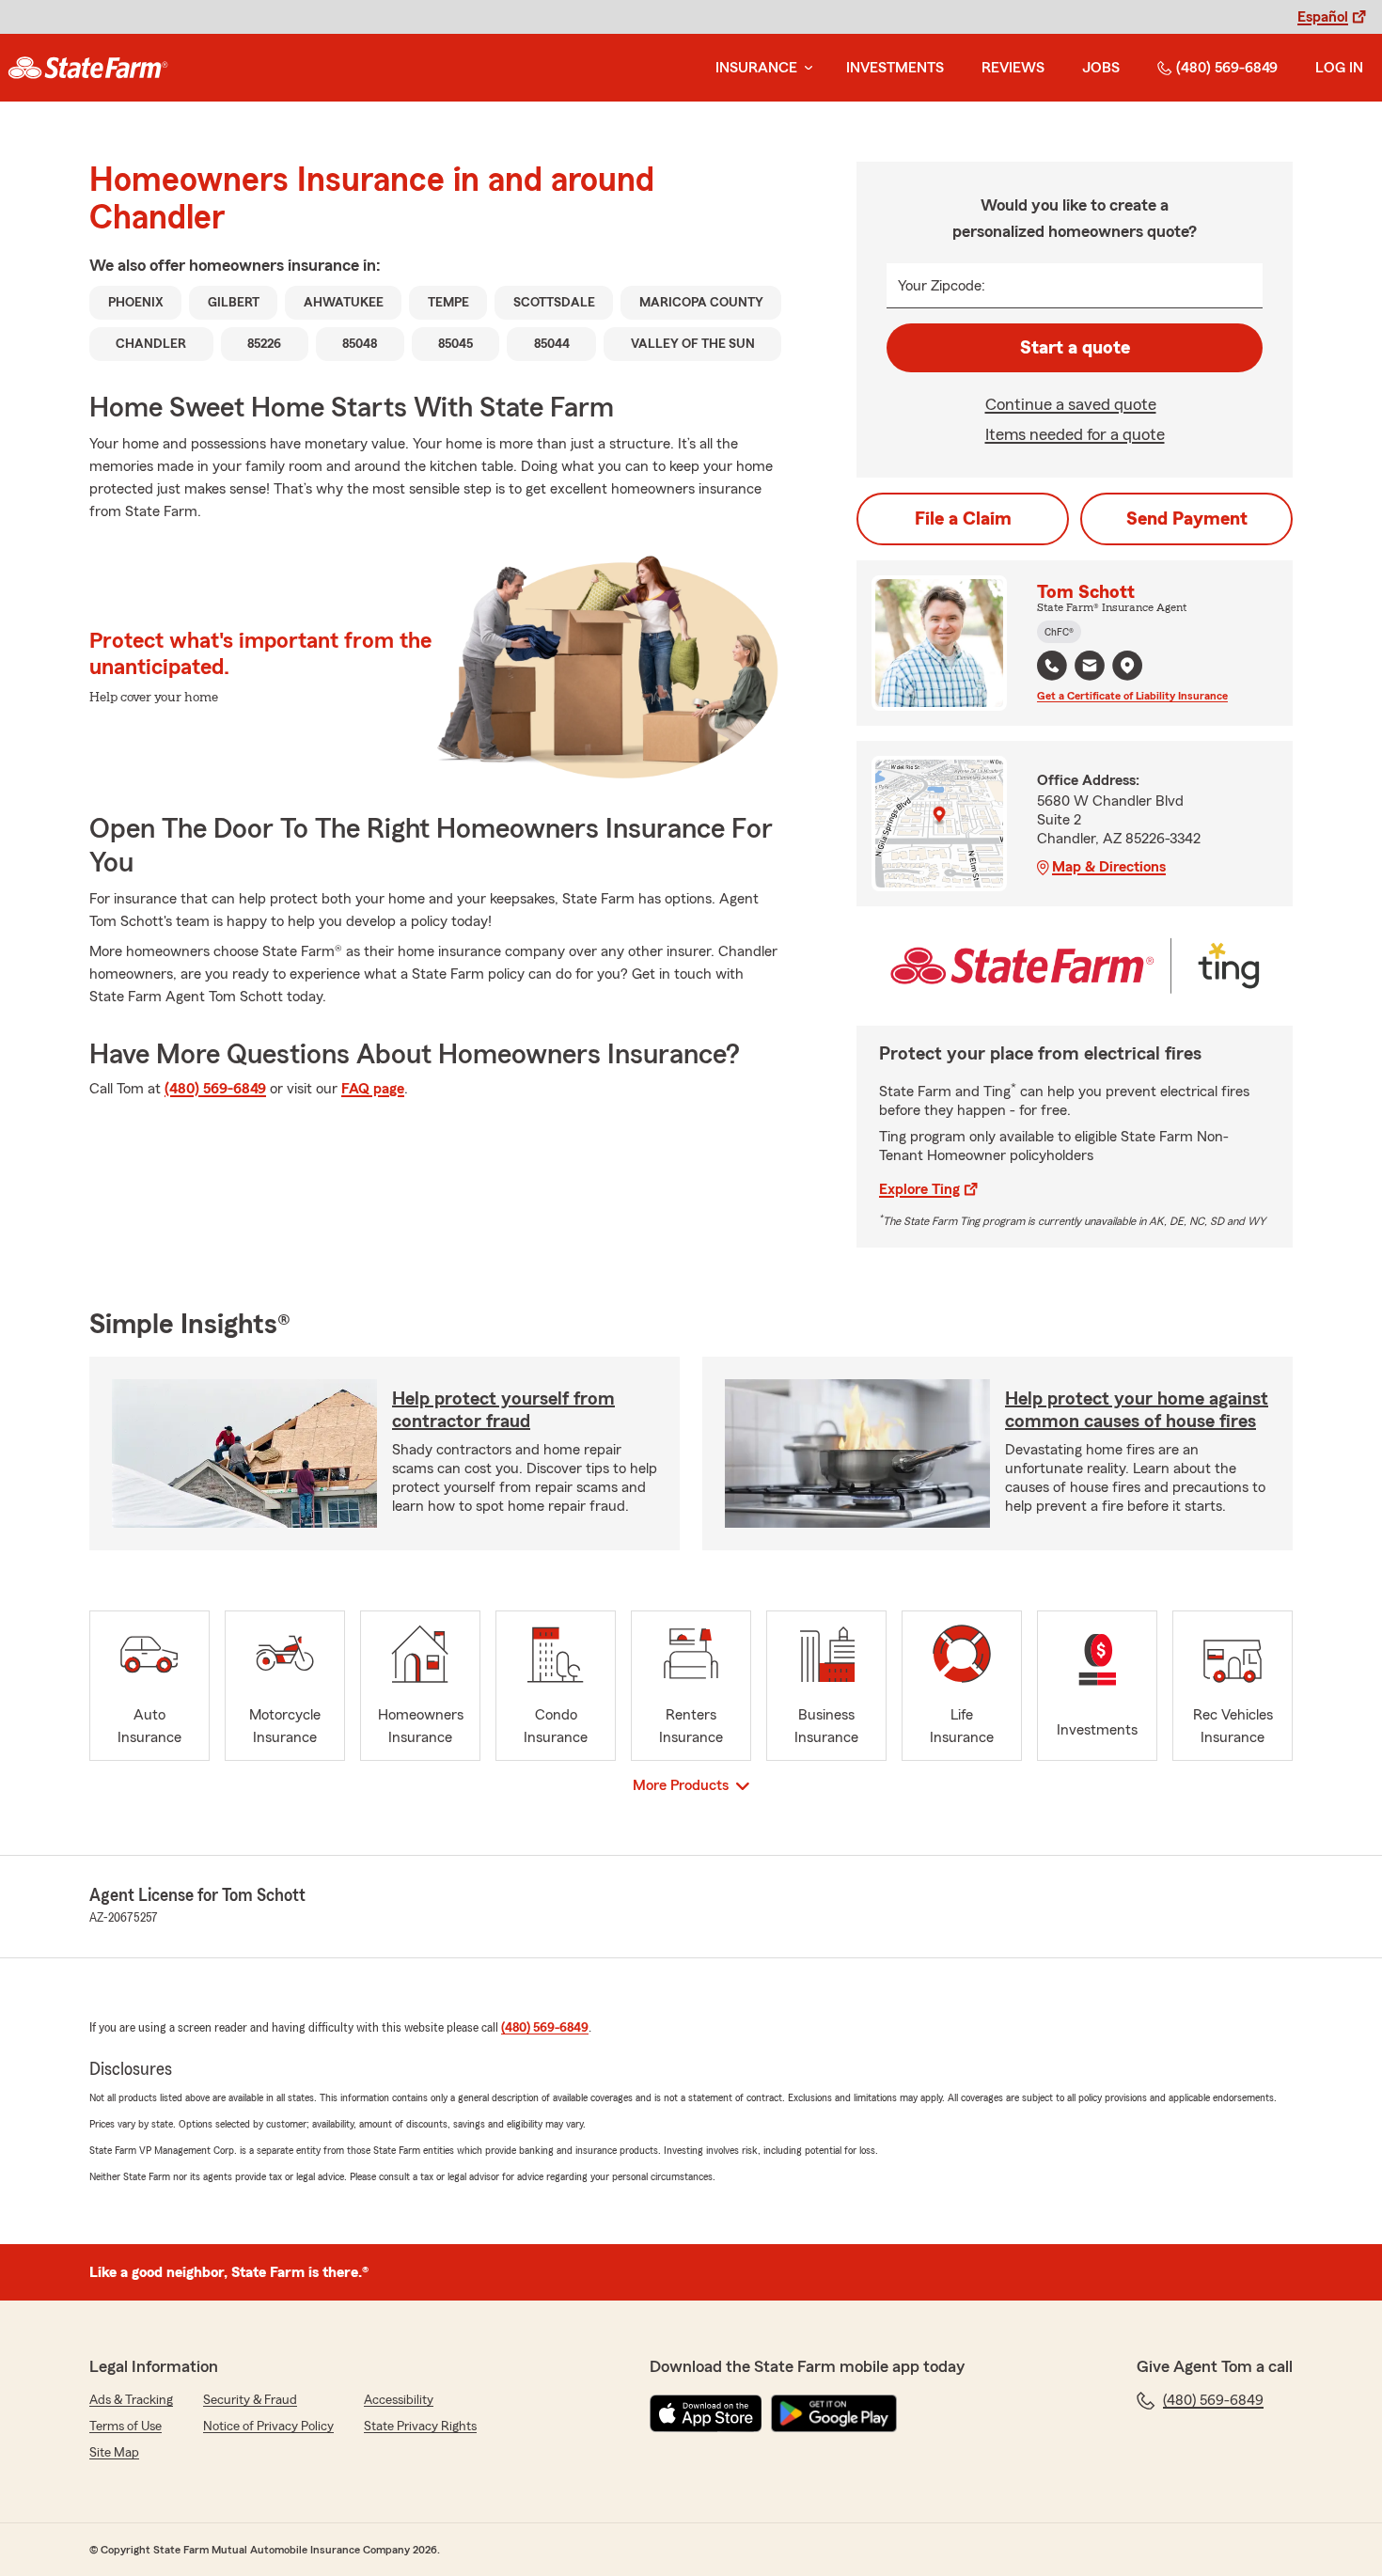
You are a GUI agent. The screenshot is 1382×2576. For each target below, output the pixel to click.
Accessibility (399, 2400)
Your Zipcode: (942, 286)
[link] (88, 68)
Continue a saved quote (1071, 404)
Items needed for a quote (1075, 434)
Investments (895, 68)
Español (1323, 17)
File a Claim (963, 519)
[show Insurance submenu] (805, 68)
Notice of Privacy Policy (268, 2427)
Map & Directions (1109, 867)
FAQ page (373, 1089)
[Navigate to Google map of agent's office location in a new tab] (1127, 666)
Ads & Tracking (131, 2400)
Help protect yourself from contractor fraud (503, 1410)
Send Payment (1187, 519)
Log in (1339, 68)
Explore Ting (919, 1189)
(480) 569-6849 (1227, 68)
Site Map (114, 2453)
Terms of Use (126, 2427)
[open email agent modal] (1090, 668)
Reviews (1013, 68)
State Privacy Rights (420, 2427)
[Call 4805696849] (1052, 666)
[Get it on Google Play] (834, 2413)
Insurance (756, 68)
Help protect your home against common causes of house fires (1137, 1410)
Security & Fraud (250, 2400)
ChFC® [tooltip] (1059, 632)
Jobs (1101, 68)
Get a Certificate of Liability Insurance (1132, 696)
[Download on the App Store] (706, 2413)
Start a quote (1075, 348)
